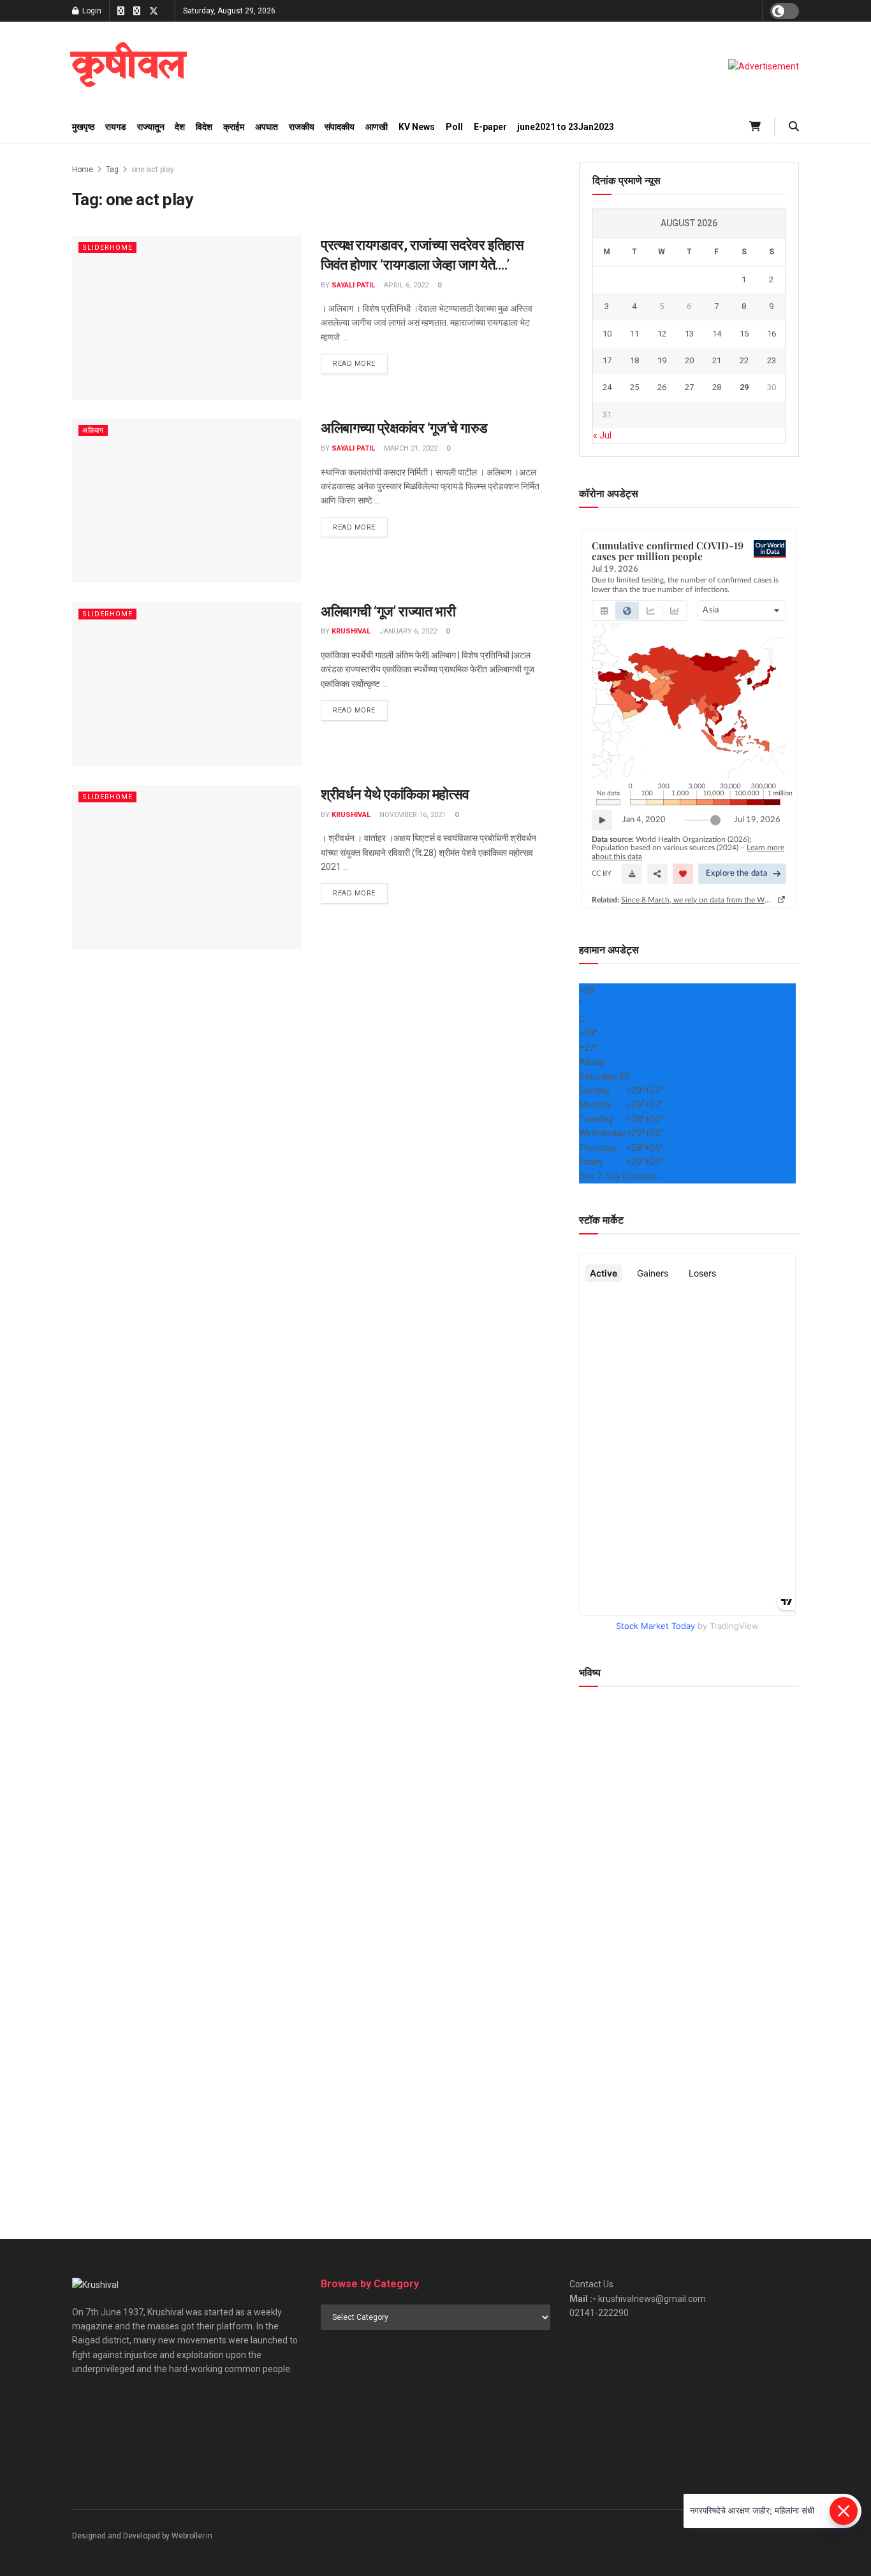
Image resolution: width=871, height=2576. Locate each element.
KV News (417, 127)
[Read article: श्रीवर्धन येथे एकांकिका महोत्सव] (187, 867)
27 (689, 387)
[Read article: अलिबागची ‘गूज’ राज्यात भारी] (187, 684)
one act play (153, 170)
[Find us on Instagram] (137, 11)
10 (607, 334)
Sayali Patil (353, 285)
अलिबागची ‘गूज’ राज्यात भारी (388, 611)
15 (744, 334)
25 (634, 387)
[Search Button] (794, 127)
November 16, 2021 (412, 815)
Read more (360, 363)
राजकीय (302, 127)
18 (634, 360)
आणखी (377, 127)
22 (744, 360)
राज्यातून (151, 127)
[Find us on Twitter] (154, 11)
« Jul (602, 435)
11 (634, 334)
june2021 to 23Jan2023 (566, 127)
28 (717, 387)
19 (662, 360)
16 (772, 334)
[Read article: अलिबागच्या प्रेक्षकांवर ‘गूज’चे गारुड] (187, 501)
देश (180, 127)
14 (717, 334)
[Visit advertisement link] (764, 66)
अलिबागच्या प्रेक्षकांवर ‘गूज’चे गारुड (404, 428)
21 (717, 360)
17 (607, 360)
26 (662, 387)
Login (91, 11)
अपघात (267, 127)
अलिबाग (93, 431)
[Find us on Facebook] (121, 11)
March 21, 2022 (410, 448)
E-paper (490, 127)
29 (744, 387)
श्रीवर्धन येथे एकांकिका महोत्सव (395, 794)
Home (83, 170)
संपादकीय (340, 127)
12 (662, 334)
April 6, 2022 (405, 285)
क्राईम (234, 127)
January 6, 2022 (407, 631)
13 (689, 334)
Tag (112, 170)
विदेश (204, 127)
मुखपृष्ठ (83, 127)
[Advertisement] (689, 2099)
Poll (454, 127)
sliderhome (107, 248)
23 (772, 360)
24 (607, 387)
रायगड (116, 127)
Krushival (351, 631)
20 (689, 360)
